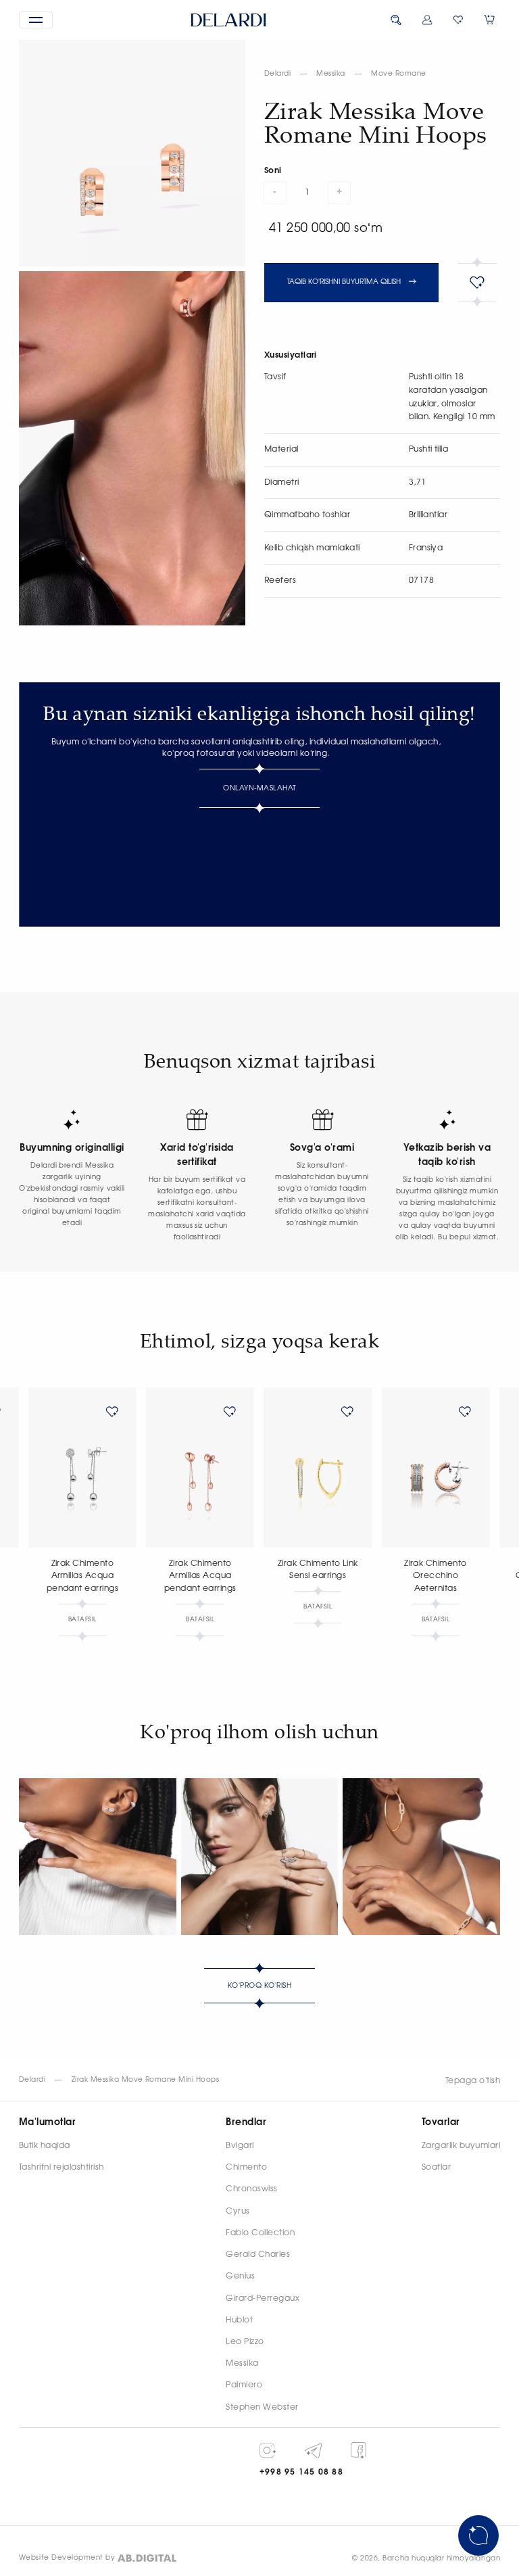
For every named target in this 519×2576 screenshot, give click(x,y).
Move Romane (398, 74)
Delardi (277, 74)
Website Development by (67, 2558)
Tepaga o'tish (473, 2080)
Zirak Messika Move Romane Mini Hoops (146, 2080)
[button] (36, 20)
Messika (330, 74)
